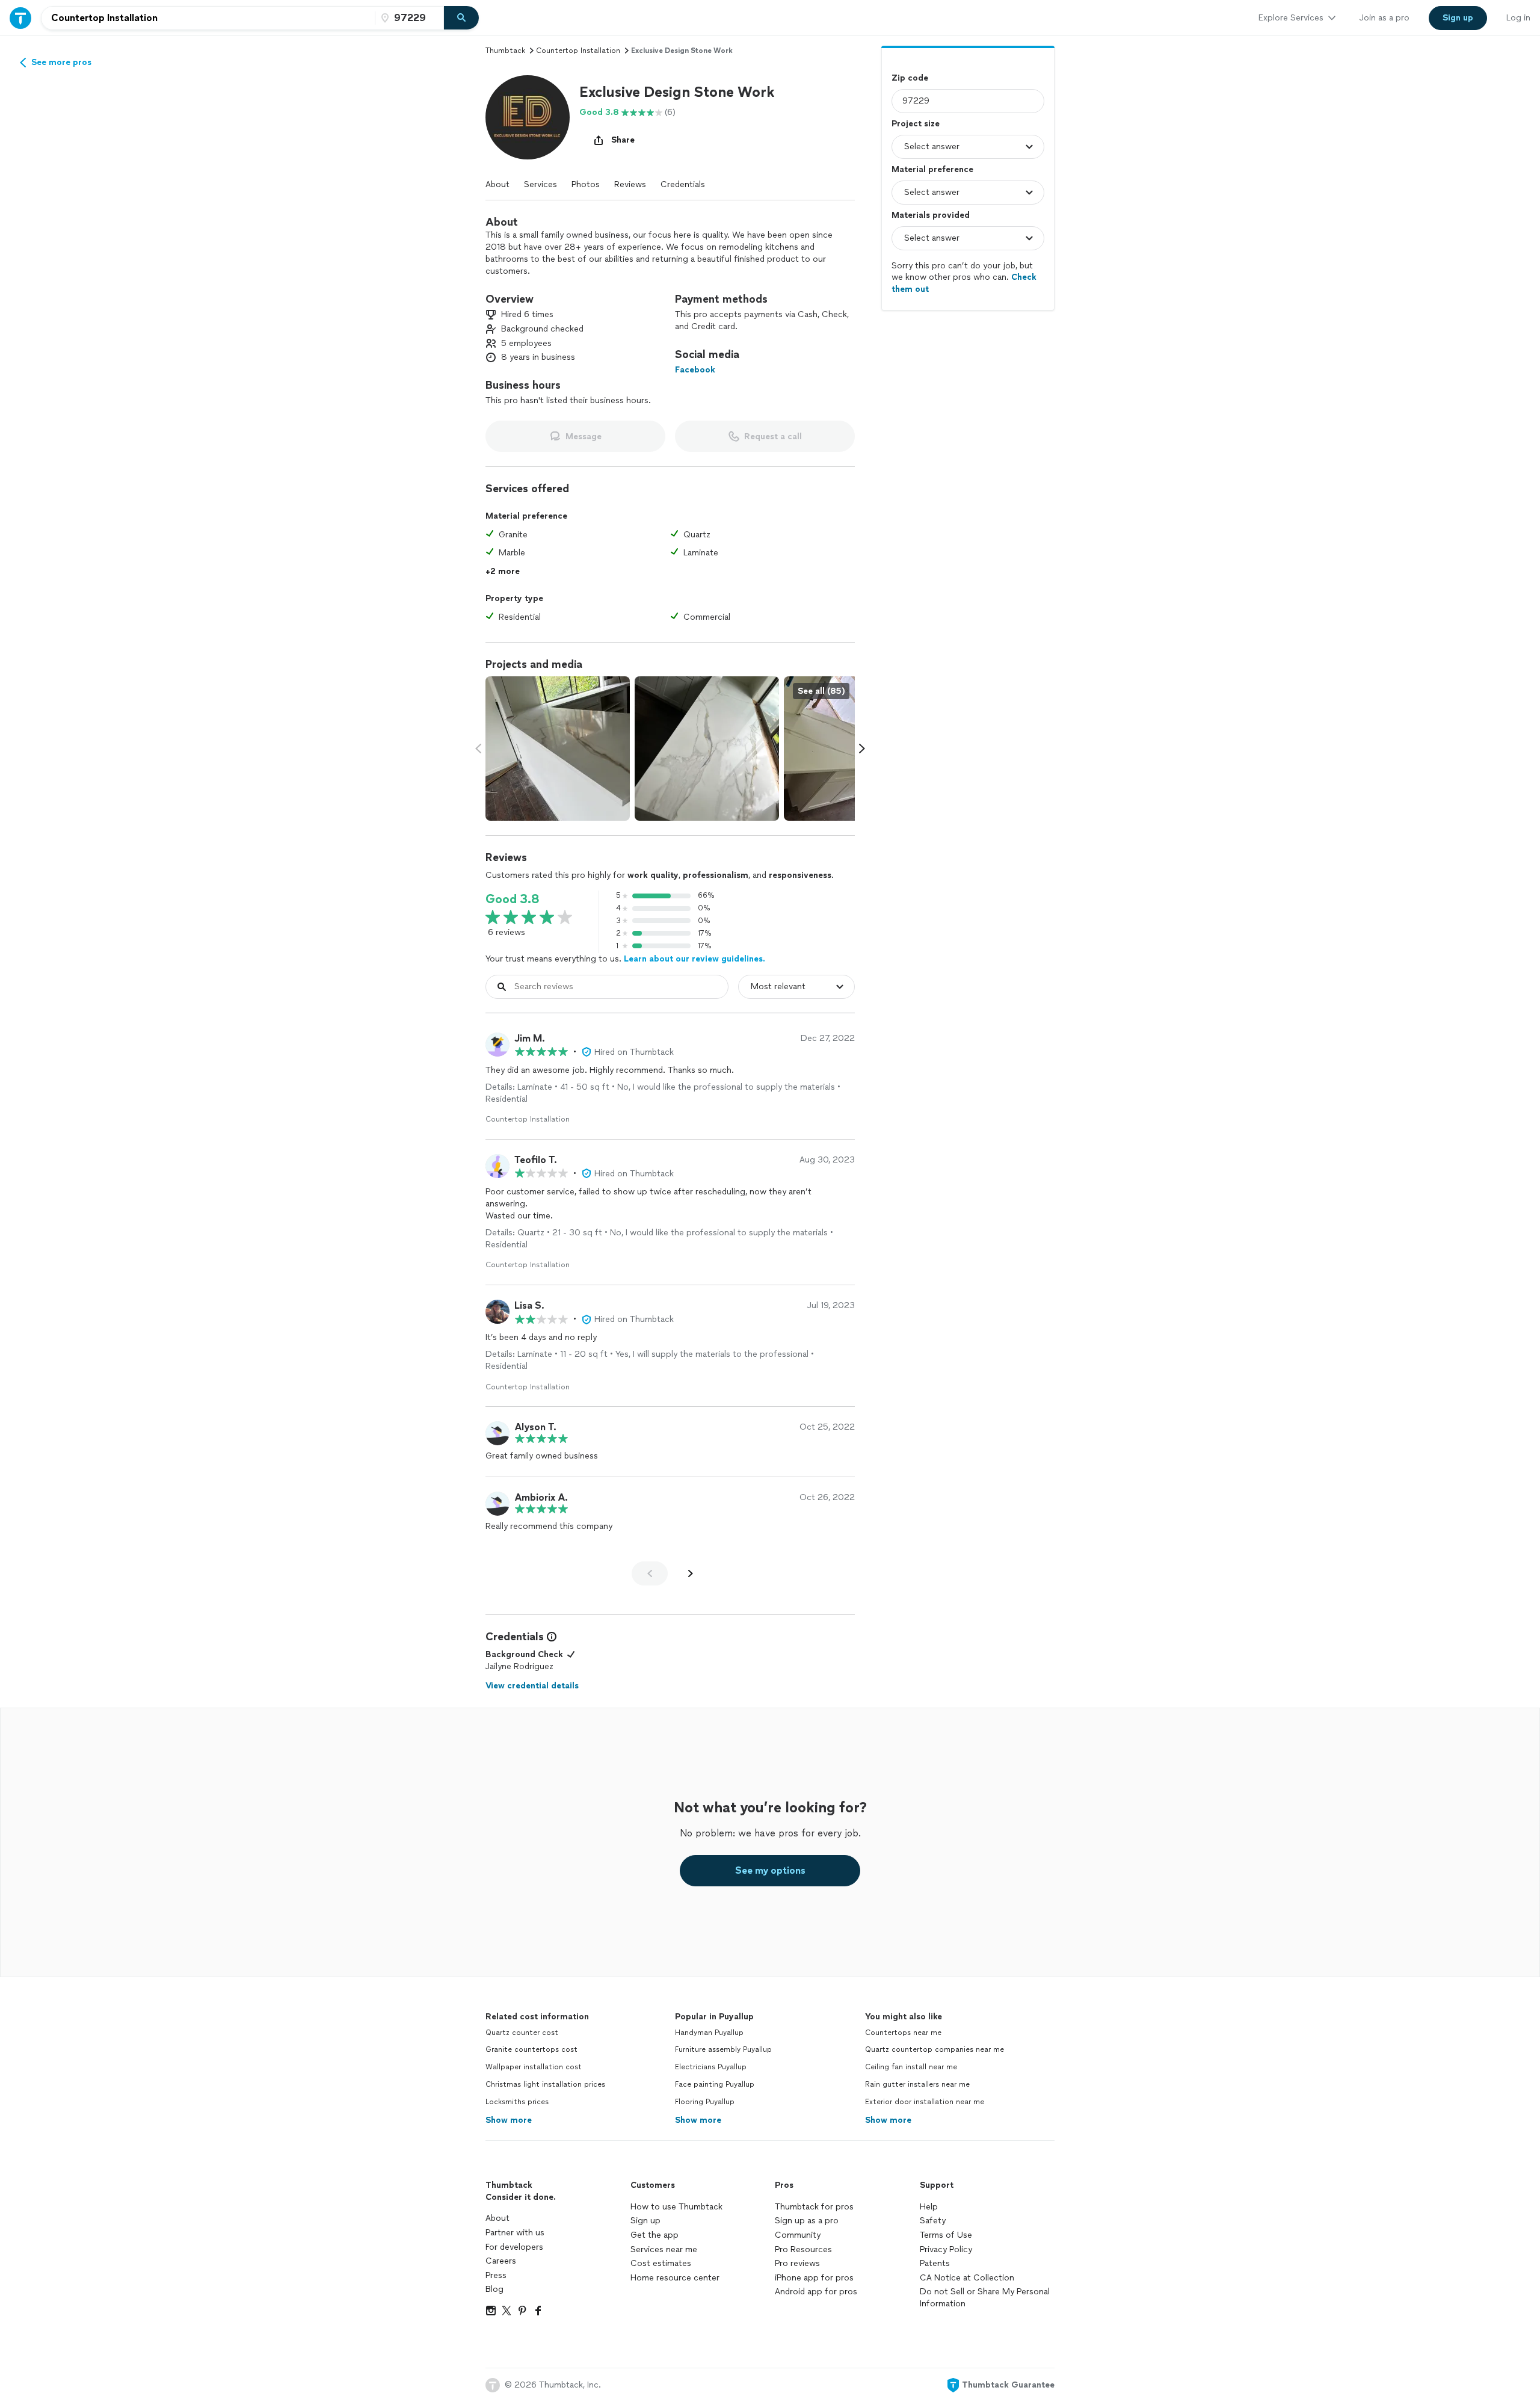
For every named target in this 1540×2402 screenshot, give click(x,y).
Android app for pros (816, 2292)
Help (929, 2207)
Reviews (630, 184)
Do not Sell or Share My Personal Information (985, 2298)
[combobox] (208, 18)
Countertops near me (903, 2033)
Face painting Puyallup (715, 2084)
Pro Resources (803, 2249)
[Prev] (650, 1573)
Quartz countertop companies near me (935, 2049)
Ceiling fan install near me (911, 2067)
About (497, 184)
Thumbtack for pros (814, 2207)
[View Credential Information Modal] (550, 1637)
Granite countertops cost (531, 2049)
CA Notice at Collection (967, 2278)
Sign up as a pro (807, 2221)
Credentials (683, 184)
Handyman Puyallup (709, 2033)
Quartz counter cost (522, 2033)
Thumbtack (505, 51)
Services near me (664, 2249)
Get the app (654, 2235)
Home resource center (675, 2278)
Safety (933, 2221)
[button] (528, 117)
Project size (916, 124)
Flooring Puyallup (705, 2102)
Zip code (910, 78)
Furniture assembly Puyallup (723, 2049)
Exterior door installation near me (925, 2102)
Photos (586, 184)
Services (541, 184)
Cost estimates (661, 2263)
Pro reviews (797, 2263)
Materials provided (931, 215)
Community (798, 2235)
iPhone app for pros (814, 2278)
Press (496, 2275)
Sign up (645, 2221)
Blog (494, 2289)
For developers (514, 2247)
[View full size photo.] (558, 749)
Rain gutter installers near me (917, 2084)
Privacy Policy (946, 2249)
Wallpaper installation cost (534, 2067)
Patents (935, 2263)
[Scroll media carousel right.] (862, 749)
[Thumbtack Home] (20, 18)
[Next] (691, 1573)
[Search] (461, 18)
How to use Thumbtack (676, 2207)
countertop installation (578, 51)
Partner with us (515, 2233)
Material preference (932, 169)
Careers (501, 2261)
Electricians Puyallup (711, 2067)
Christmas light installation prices (545, 2084)
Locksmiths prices (517, 2102)
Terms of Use (946, 2235)
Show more (509, 2120)
